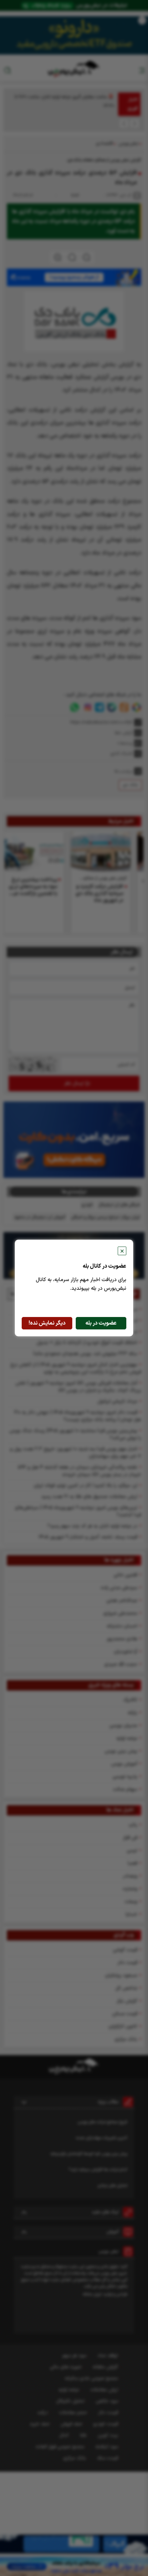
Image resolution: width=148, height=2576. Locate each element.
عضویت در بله (101, 1323)
